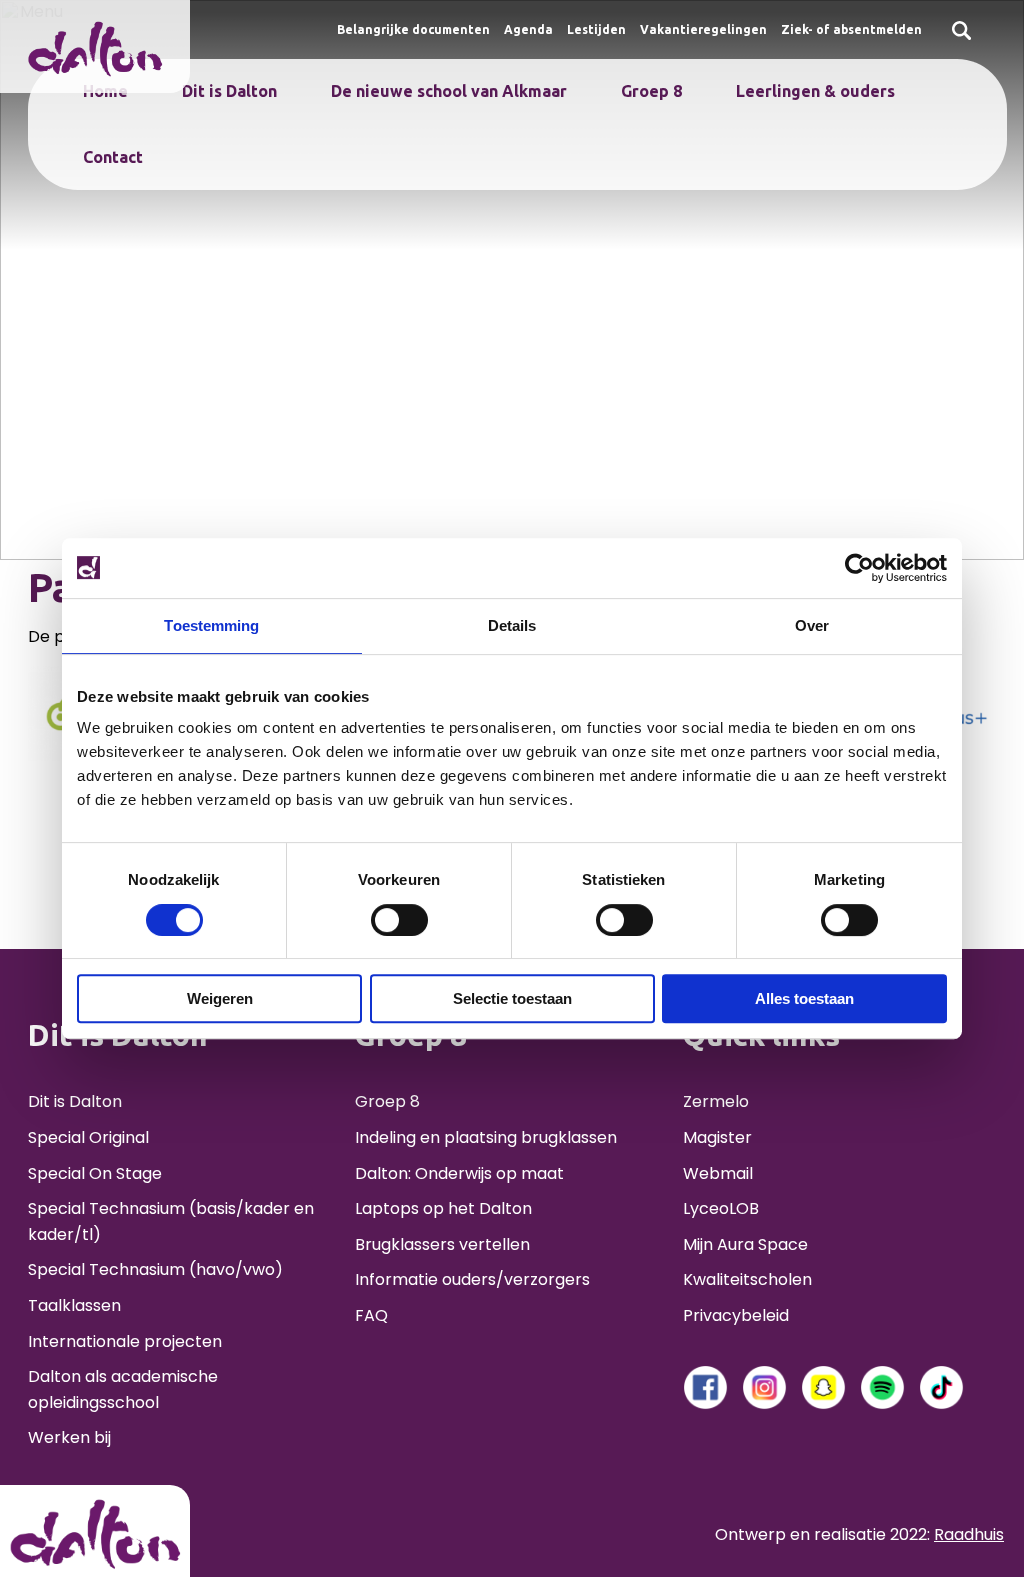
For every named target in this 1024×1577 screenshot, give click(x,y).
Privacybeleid (736, 1315)
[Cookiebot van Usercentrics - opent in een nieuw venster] (859, 568)
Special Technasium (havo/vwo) (155, 1269)
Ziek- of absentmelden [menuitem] (851, 29)
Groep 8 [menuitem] (651, 91)
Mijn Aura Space (745, 1244)
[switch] (399, 920)
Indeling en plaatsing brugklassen (486, 1137)
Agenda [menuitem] (528, 29)
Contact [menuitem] (113, 157)
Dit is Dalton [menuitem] (229, 91)
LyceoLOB (721, 1208)
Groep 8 (387, 1101)
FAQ (371, 1315)
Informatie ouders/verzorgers (472, 1279)
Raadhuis (969, 1534)
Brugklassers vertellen (442, 1244)
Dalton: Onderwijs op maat (459, 1173)
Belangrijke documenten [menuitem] (413, 29)
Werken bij (69, 1437)
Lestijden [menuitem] (596, 29)
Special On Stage (95, 1173)
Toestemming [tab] (211, 625)
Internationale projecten (125, 1341)
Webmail (718, 1173)
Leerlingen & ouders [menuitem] (815, 91)
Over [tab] (812, 625)
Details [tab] (512, 625)
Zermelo (716, 1101)
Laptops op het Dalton (443, 1208)
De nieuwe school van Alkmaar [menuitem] (449, 91)
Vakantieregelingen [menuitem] (703, 29)
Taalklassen (74, 1305)
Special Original (88, 1137)
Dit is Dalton (75, 1101)
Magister (717, 1137)
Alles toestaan (804, 998)
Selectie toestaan (512, 998)
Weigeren (220, 998)
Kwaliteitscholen (747, 1279)
